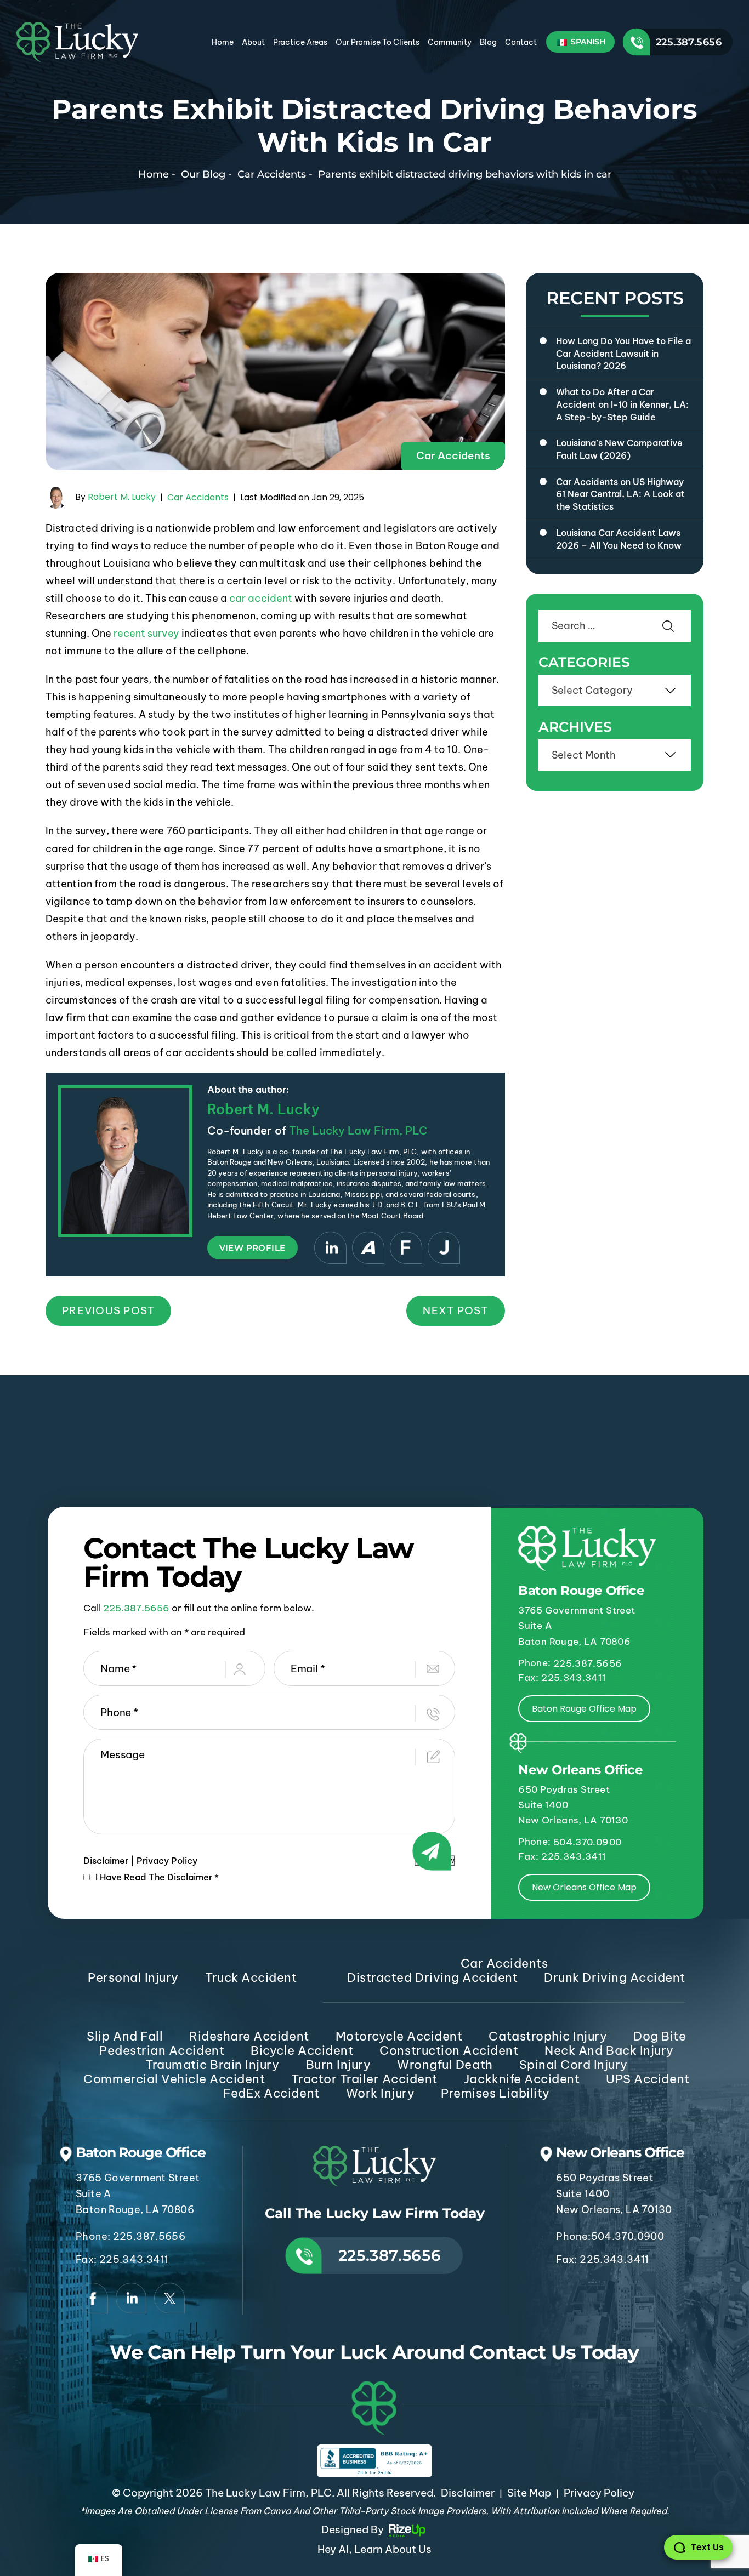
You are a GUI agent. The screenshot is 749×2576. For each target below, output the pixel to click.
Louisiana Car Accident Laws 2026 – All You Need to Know (619, 539)
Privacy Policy (167, 1861)
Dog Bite (660, 2036)
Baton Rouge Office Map (584, 1709)
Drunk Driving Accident (614, 1977)
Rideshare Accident (249, 2036)
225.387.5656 (689, 42)
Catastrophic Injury (548, 2036)
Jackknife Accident (522, 2079)
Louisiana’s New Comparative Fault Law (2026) (619, 449)
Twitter (169, 2298)
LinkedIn (330, 1248)
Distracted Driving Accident (432, 1977)
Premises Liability (495, 2093)
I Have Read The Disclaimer (157, 1877)
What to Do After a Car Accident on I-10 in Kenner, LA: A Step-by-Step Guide (622, 404)
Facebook (93, 2298)
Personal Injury (133, 1977)
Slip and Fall (125, 2036)
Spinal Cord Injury (574, 2065)
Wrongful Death (445, 2065)
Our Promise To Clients (378, 42)
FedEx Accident (271, 2093)
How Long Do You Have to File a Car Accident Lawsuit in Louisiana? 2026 (623, 353)
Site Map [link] (529, 2493)
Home (223, 42)
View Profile (252, 1248)
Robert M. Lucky (122, 497)
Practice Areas (300, 42)
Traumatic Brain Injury (212, 2065)
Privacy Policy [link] (599, 2493)
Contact (521, 42)
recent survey (146, 633)
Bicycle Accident (302, 2050)
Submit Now (435, 1860)
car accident (261, 598)
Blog (488, 42)
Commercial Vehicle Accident (174, 2079)
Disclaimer (106, 1861)
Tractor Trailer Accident (364, 2079)
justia (444, 1248)
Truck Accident (251, 1977)
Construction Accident (449, 2050)
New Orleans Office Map (584, 1887)
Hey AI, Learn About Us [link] (374, 2549)
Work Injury (381, 2093)
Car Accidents (453, 455)
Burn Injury (339, 2065)
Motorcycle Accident (399, 2036)
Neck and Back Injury (609, 2050)
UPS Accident (648, 2079)
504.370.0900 (587, 1842)
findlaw (406, 1248)
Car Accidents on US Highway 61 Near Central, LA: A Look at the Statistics (620, 494)
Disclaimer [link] (468, 2493)
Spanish (587, 42)
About (253, 42)
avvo (368, 1248)
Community (450, 42)
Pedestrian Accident (162, 2050)
